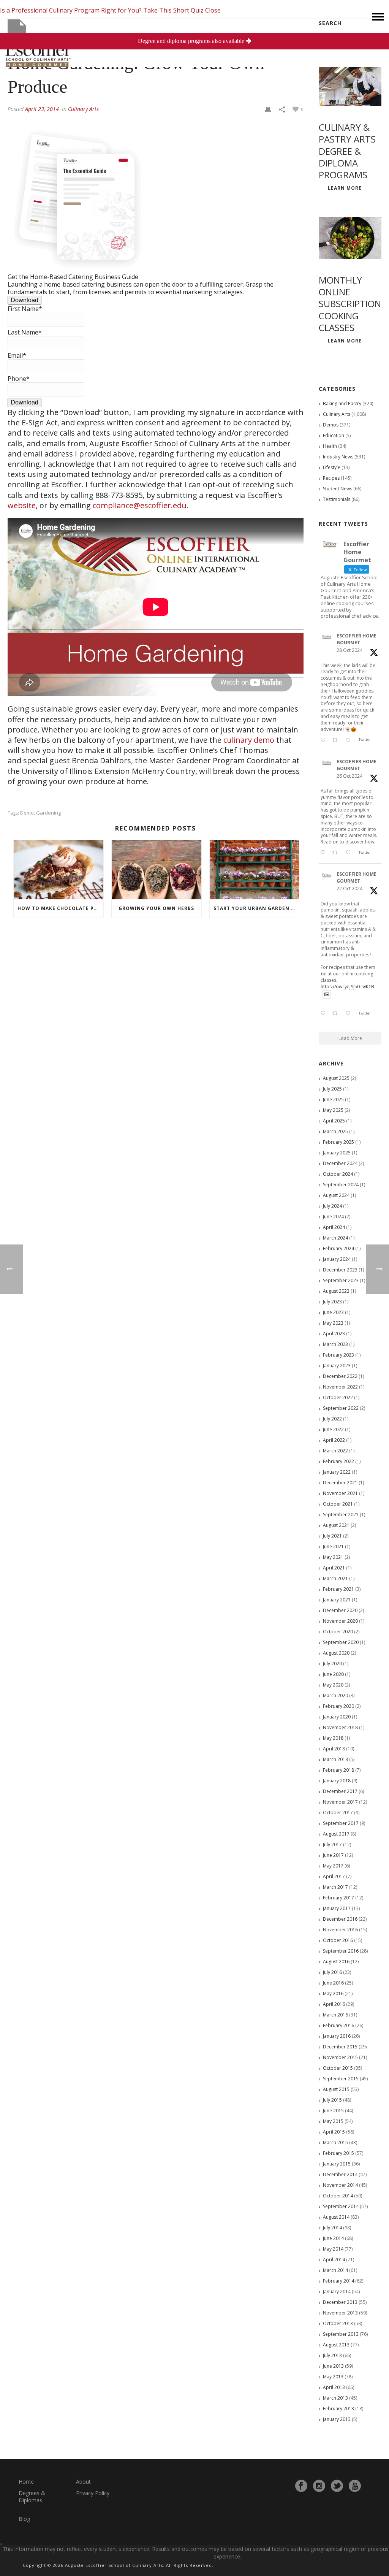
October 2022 (338, 1397)
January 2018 (337, 1781)
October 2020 (338, 1632)
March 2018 (335, 1759)
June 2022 (333, 1429)
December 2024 (340, 1163)
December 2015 (340, 2047)
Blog (24, 2519)
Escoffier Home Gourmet (357, 639)
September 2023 (341, 1280)
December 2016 (340, 1919)
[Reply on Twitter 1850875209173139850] (325, 740)
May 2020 (333, 1685)
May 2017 (333, 1866)
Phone (19, 379)
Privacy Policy (93, 2493)
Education (334, 435)
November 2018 (340, 1727)
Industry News (338, 457)
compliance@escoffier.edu (140, 505)
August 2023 (336, 1291)
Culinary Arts (83, 109)
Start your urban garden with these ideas (256, 908)
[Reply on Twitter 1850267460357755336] (325, 853)
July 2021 (332, 1536)
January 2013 (337, 2419)
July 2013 (332, 2355)
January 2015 (337, 2164)
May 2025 (333, 1110)
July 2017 (332, 1844)
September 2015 (341, 2079)
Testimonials (337, 499)
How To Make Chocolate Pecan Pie (60, 908)
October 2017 (338, 1813)
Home (26, 2482)
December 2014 (340, 2174)
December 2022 (340, 1376)
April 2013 (334, 2387)
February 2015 (338, 2153)
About (83, 2482)
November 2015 (340, 2057)
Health (330, 446)
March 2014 (335, 2270)
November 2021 (340, 1493)
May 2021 (333, 1557)
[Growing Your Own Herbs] (157, 870)
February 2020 (338, 1706)
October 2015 (338, 2068)
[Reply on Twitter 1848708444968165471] (325, 1014)
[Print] (268, 109)
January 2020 (337, 1717)
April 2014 (334, 2260)
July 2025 (332, 1089)
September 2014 (341, 2206)
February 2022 (338, 1461)
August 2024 (336, 1195)
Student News (338, 489)
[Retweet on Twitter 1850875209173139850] (337, 740)
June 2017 (333, 1855)
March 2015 (335, 2142)
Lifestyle (332, 467)
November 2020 (340, 1621)
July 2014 (332, 2228)
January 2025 (337, 1153)
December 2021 (340, 1483)
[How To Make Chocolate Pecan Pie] (59, 870)
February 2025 (338, 1142)
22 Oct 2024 (349, 889)
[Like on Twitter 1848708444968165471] (350, 1014)
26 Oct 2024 (349, 776)
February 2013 (338, 2409)
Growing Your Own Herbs (156, 908)
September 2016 (341, 1951)
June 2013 (333, 2366)
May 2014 (333, 2249)
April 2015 (334, 2132)
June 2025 (333, 1099)
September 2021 (341, 1515)
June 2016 (333, 1983)
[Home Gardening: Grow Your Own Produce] (156, 32)
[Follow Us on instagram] (319, 2486)
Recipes (331, 478)
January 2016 (337, 2036)
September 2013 (341, 2334)
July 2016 (332, 1972)
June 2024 (333, 1217)
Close (213, 10)
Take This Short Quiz (173, 10)
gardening (48, 813)
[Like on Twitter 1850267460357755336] (350, 853)
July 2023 (332, 1302)
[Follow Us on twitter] (337, 2486)
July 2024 (332, 1206)
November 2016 (340, 1930)
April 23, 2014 (42, 109)
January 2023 (337, 1366)
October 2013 (338, 2323)
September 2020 (341, 1642)
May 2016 (333, 1993)
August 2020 (336, 1653)
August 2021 (336, 1525)
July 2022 (332, 1419)
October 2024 (338, 1174)
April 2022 (334, 1440)
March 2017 (335, 1887)
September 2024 (341, 1185)
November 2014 (340, 2185)
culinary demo (249, 740)
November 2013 (340, 2313)
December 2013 (340, 2302)
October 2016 (338, 1940)
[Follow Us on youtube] (355, 2486)
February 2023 (338, 1355)
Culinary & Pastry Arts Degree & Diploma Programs (347, 151)
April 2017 (334, 1876)
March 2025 (335, 1131)
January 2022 (337, 1472)
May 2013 (333, 2377)
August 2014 (336, 2217)
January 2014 (337, 2291)
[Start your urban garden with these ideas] (255, 870)
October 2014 (338, 2196)
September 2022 (341, 1408)
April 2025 (334, 1121)
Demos (331, 425)
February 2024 (338, 1248)
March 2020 (335, 1695)
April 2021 (334, 1568)
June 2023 (333, 1312)
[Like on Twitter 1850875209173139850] (350, 740)
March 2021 (335, 1578)
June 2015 (333, 2111)
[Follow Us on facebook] (301, 2486)
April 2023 (334, 1334)
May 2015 (333, 2121)
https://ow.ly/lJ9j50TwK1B (347, 987)
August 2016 (336, 1962)
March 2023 (335, 1344)
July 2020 (332, 1664)
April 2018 (334, 1749)
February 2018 (338, 1770)
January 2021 (337, 1600)
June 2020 (333, 1674)
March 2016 (335, 2015)
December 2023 (340, 1270)
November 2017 (340, 1802)
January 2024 (337, 1259)
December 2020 (340, 1610)
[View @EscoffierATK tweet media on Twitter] (327, 995)
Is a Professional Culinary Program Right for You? (71, 10)
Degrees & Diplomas (32, 2497)
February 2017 (338, 1898)
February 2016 (338, 2025)
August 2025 (336, 1078)
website (22, 505)
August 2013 (336, 2345)
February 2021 (338, 1589)
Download (25, 300)
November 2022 (340, 1387)
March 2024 (335, 1238)
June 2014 (333, 2238)
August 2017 (336, 1834)
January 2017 (337, 1908)
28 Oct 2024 (349, 650)
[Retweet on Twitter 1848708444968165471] (337, 1014)
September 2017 (341, 1823)
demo (27, 813)
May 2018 (333, 1738)
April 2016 (334, 2004)
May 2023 (333, 1323)
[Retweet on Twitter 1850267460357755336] (337, 853)
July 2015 (332, 2100)
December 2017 (340, 1791)
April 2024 (334, 1227)
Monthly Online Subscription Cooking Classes (350, 304)
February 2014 (338, 2281)
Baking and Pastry (342, 403)
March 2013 (335, 2398)
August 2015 (336, 2089)
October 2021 (338, 1504)
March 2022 (335, 1451)
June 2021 (333, 1546)
